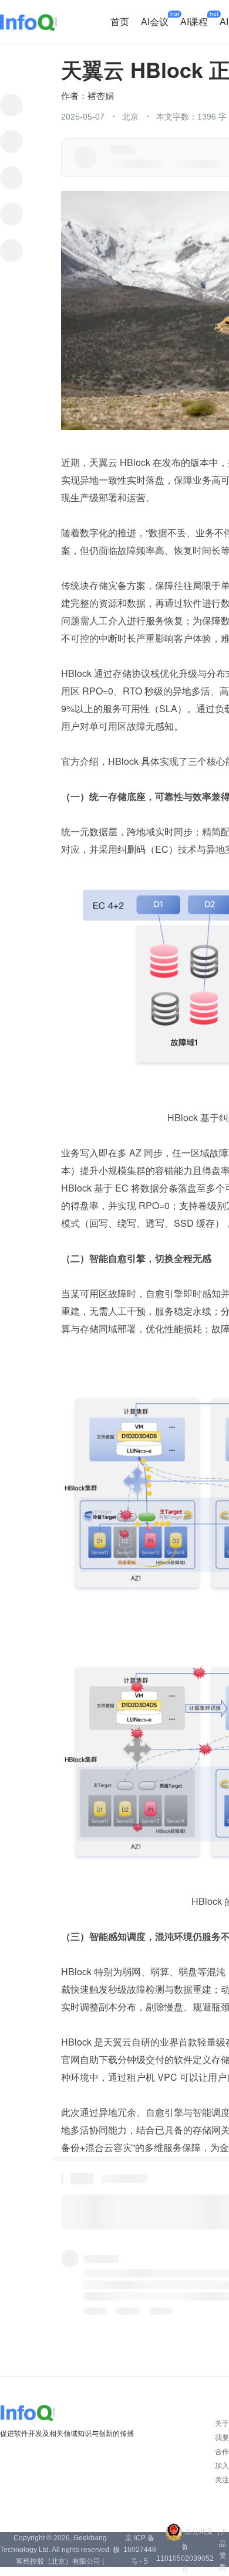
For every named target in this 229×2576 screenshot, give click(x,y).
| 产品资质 (223, 2550)
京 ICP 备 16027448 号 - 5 (140, 2550)
